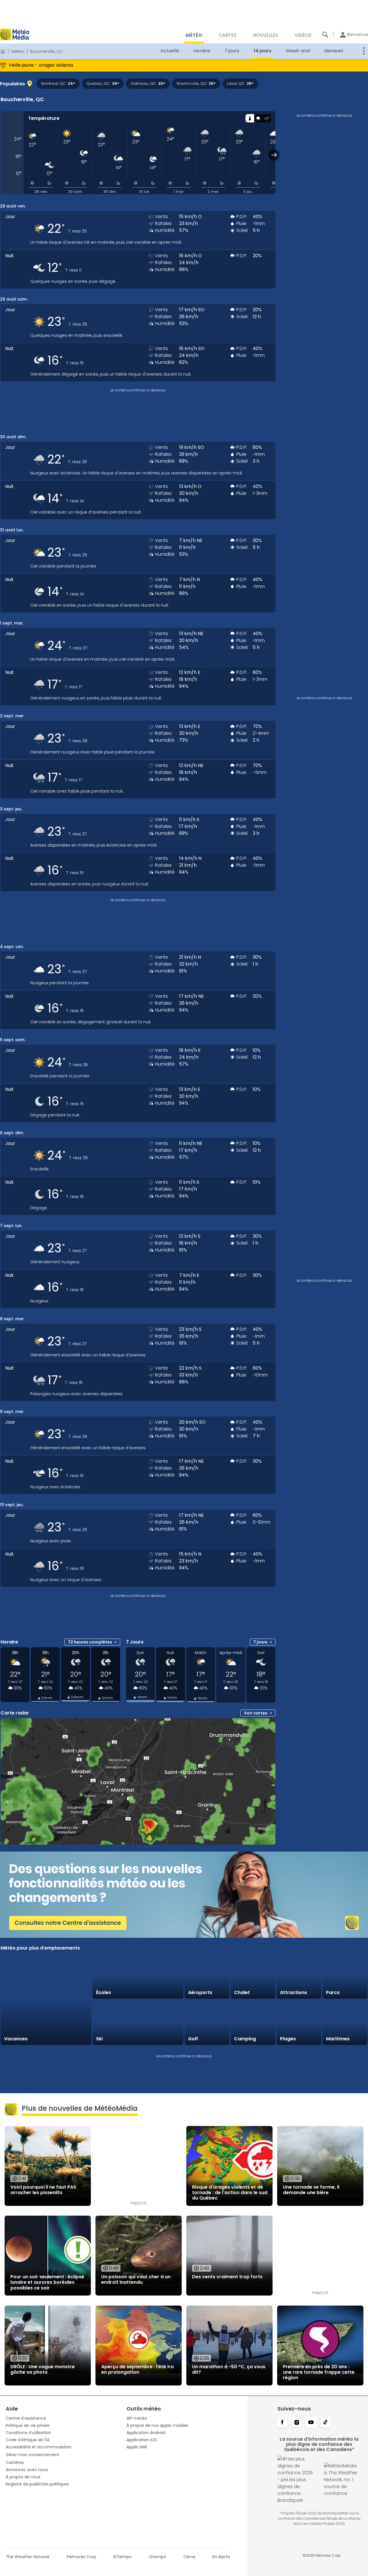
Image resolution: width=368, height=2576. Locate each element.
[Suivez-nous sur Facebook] (282, 2423)
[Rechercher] (325, 34)
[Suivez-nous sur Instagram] (297, 2423)
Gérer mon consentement (32, 2455)
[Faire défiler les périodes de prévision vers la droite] (274, 155)
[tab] (250, 118)
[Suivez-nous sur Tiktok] (325, 2423)
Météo (18, 51)
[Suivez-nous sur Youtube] (311, 2423)
